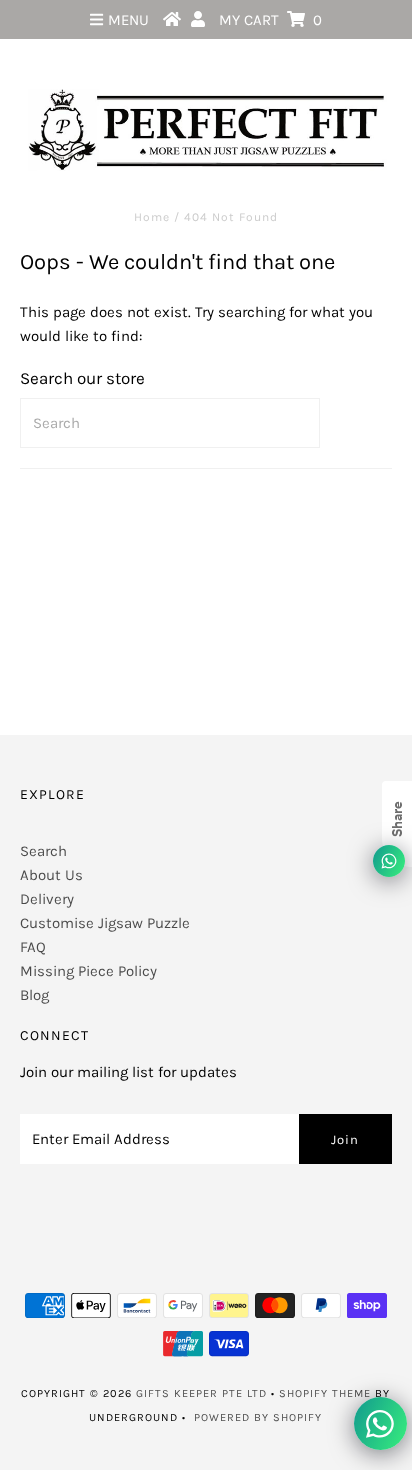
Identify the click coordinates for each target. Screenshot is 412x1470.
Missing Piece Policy (88, 971)
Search (43, 851)
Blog (34, 995)
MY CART (270, 20)
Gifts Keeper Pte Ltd (201, 1393)
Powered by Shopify (258, 1417)
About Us (51, 875)
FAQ (33, 947)
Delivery (47, 899)
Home (152, 217)
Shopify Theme (325, 1393)
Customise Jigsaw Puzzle (105, 923)
